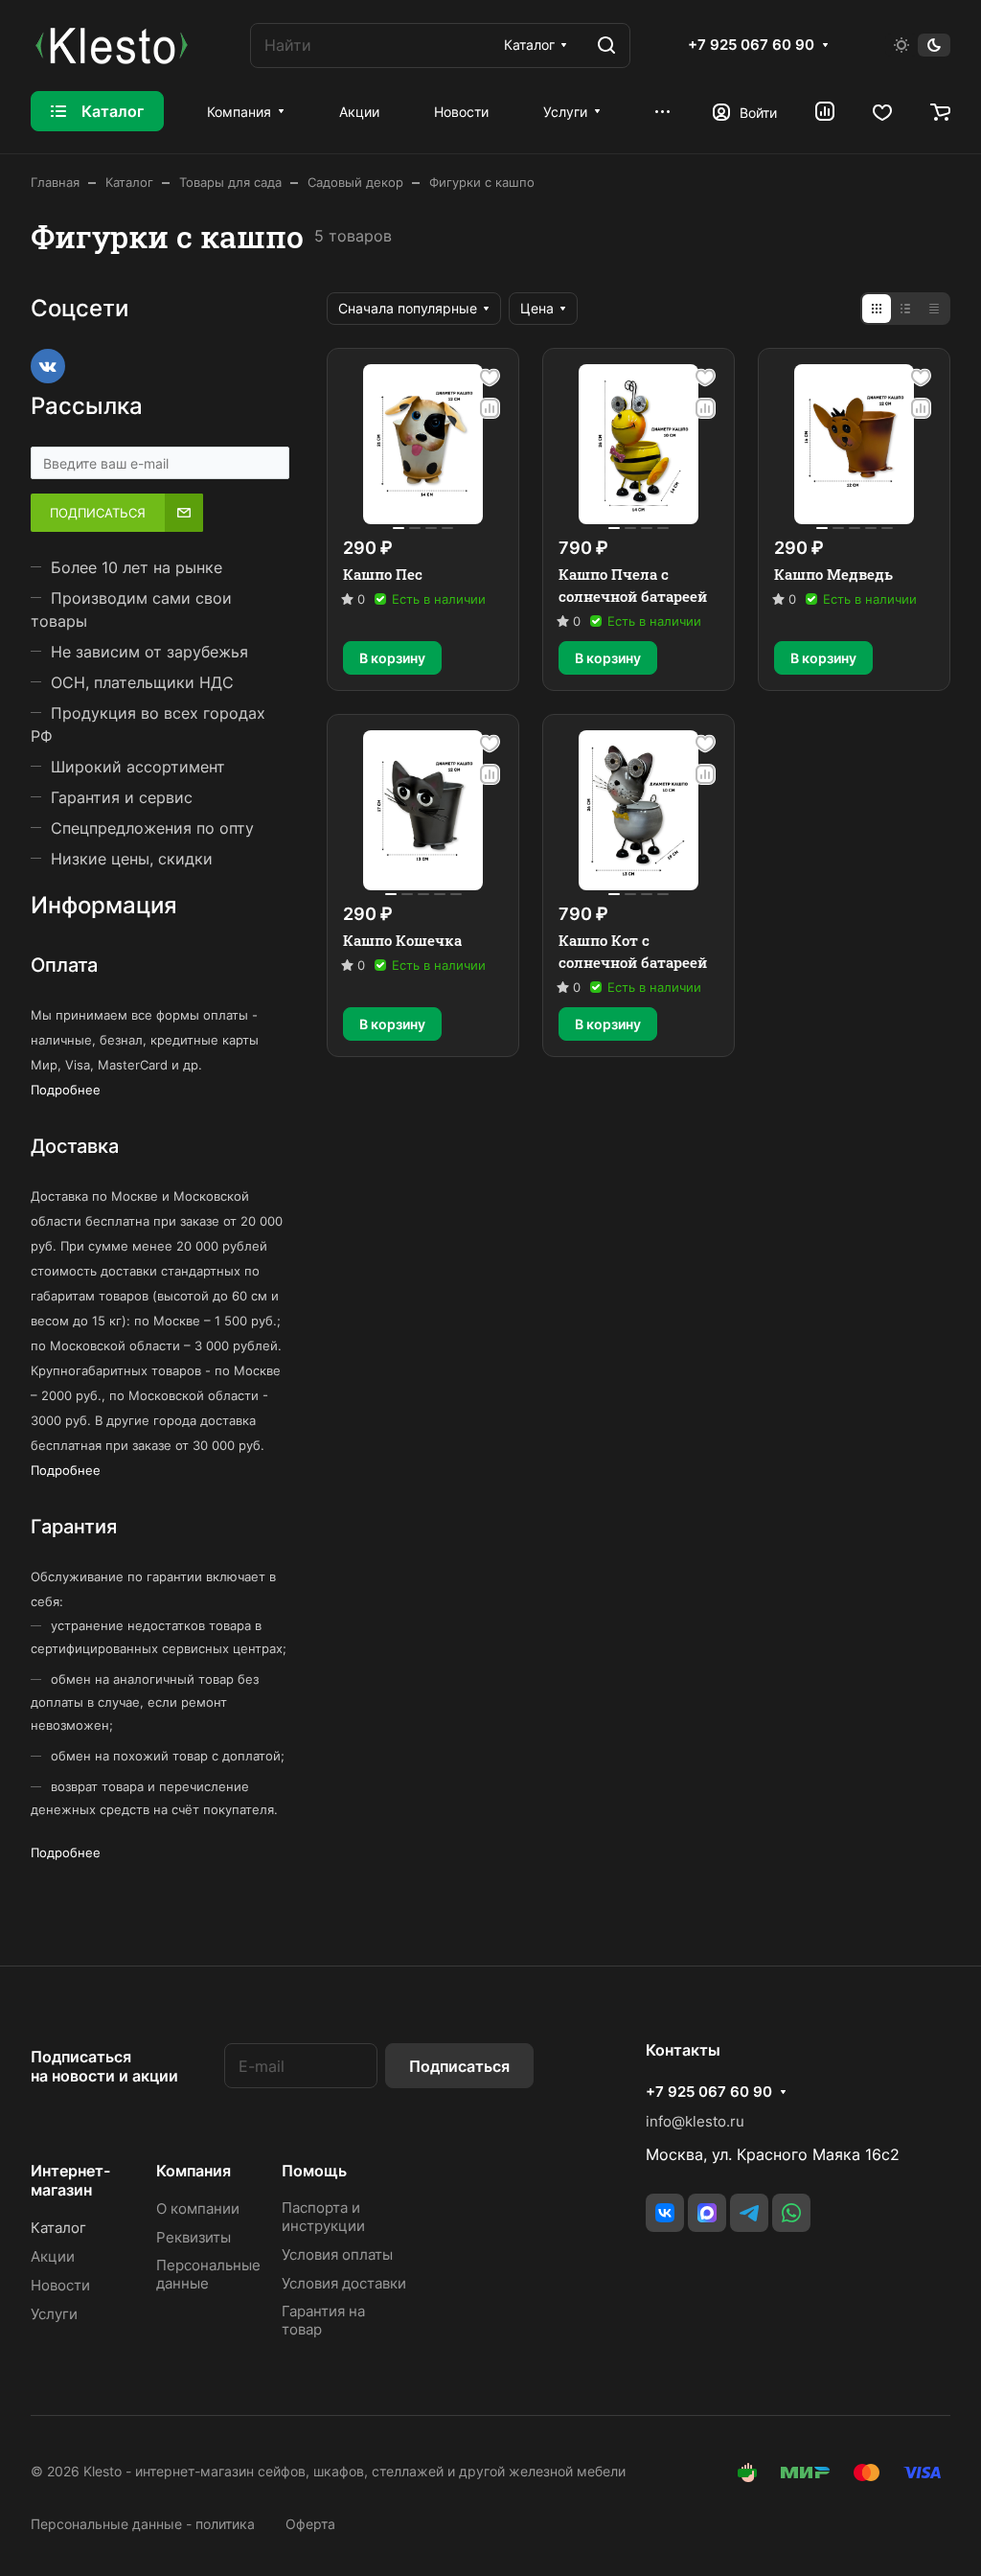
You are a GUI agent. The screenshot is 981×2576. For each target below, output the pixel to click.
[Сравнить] (490, 408)
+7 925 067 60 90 (751, 45)
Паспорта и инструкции (323, 2217)
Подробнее (66, 1090)
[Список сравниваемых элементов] (825, 111)
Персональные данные (208, 2274)
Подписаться (459, 2066)
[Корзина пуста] (940, 111)
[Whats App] (791, 2213)
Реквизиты (194, 2237)
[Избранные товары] (882, 111)
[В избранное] (490, 378)
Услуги (54, 2314)
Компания (194, 2171)
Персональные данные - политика (143, 2524)
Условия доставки (344, 2283)
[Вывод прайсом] (934, 309)
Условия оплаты (337, 2254)
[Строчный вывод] (905, 309)
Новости (60, 2285)
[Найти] (606, 46)
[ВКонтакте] (665, 2213)
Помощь (314, 2171)
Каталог (58, 2228)
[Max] (707, 2213)
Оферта (310, 2524)
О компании (198, 2208)
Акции (53, 2256)
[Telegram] (749, 2213)
